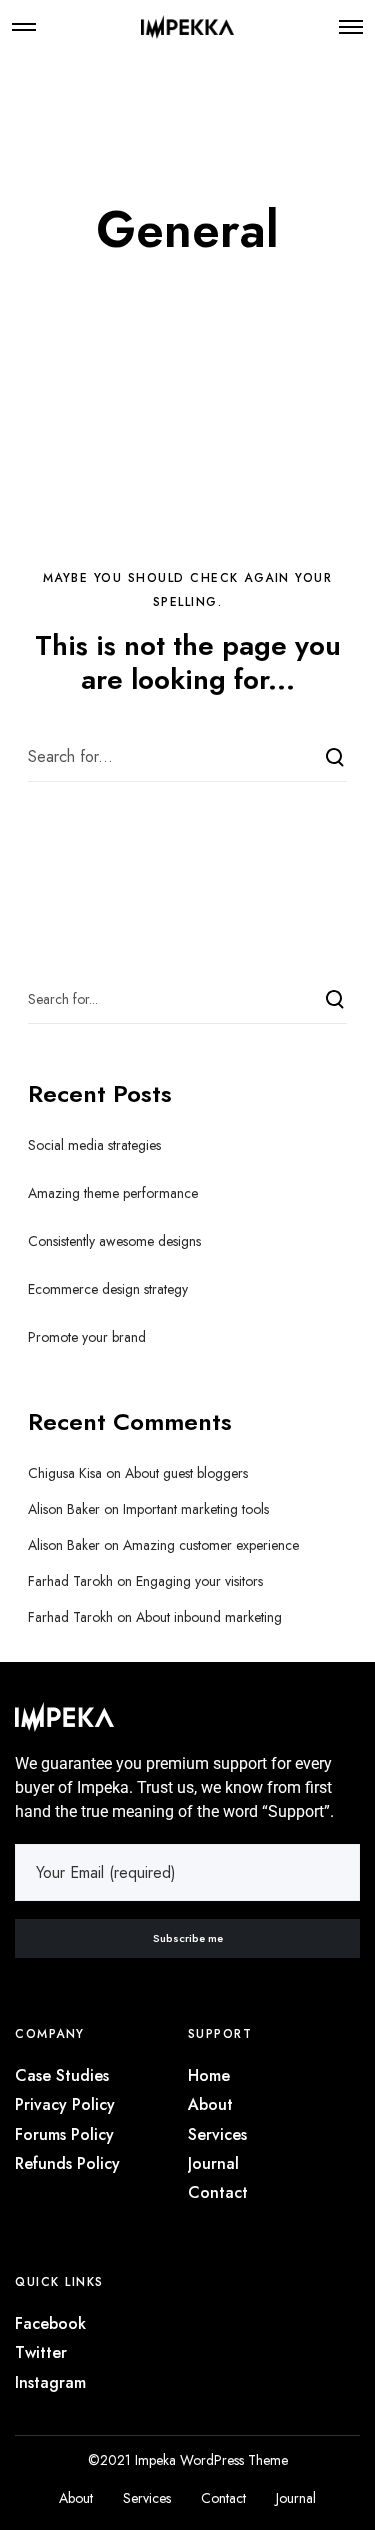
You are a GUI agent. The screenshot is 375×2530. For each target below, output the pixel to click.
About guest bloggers (186, 1473)
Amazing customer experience (211, 1545)
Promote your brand (87, 1337)
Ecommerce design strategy (108, 1289)
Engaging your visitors (199, 1581)
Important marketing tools (196, 1509)
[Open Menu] (351, 27)
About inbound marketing (209, 1617)
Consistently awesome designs (114, 1241)
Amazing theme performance (113, 1193)
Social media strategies (94, 1145)
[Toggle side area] (24, 27)
